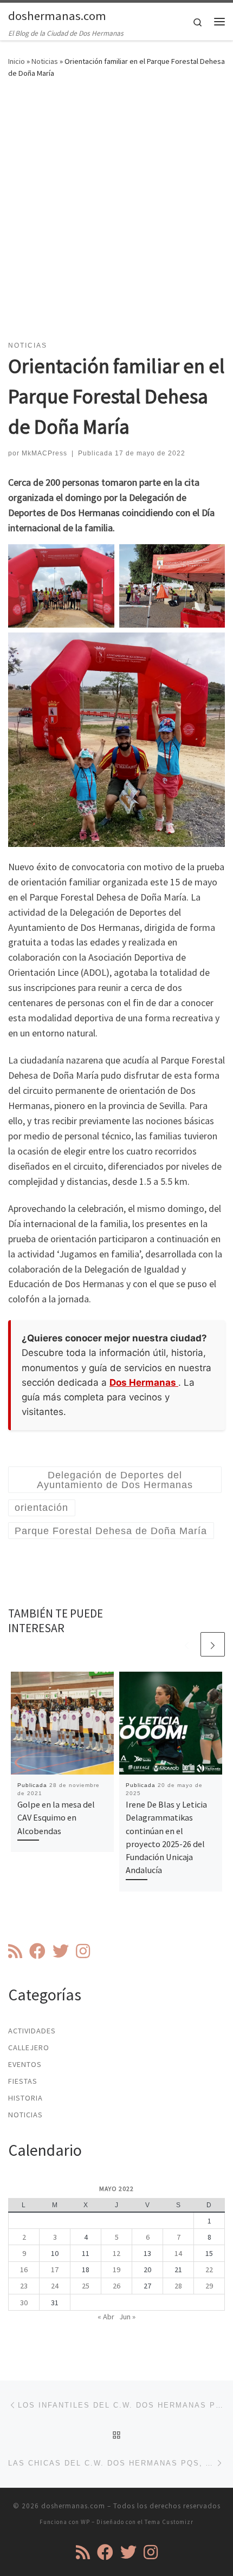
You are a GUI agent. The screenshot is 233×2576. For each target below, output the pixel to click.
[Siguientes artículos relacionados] (213, 1644)
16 (24, 2270)
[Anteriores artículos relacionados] (187, 1644)
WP (85, 2522)
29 (209, 2286)
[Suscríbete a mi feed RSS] (15, 1951)
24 (55, 2286)
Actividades (32, 2031)
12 (116, 2253)
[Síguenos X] (61, 1951)
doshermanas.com (73, 2506)
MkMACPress (44, 453)
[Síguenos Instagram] (83, 1951)
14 (178, 2253)
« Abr (106, 2317)
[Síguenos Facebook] (37, 1951)
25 (86, 2286)
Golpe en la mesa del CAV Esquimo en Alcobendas (56, 1818)
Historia (25, 2098)
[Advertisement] (116, 216)
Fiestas (23, 2081)
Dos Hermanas (144, 1382)
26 (116, 2286)
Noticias (45, 61)
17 (55, 2270)
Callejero (29, 2047)
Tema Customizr (169, 2522)
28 (178, 2286)
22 (209, 2270)
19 (116, 2270)
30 (24, 2303)
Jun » (127, 2317)
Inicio (17, 61)
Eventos (25, 2064)
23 (24, 2286)
